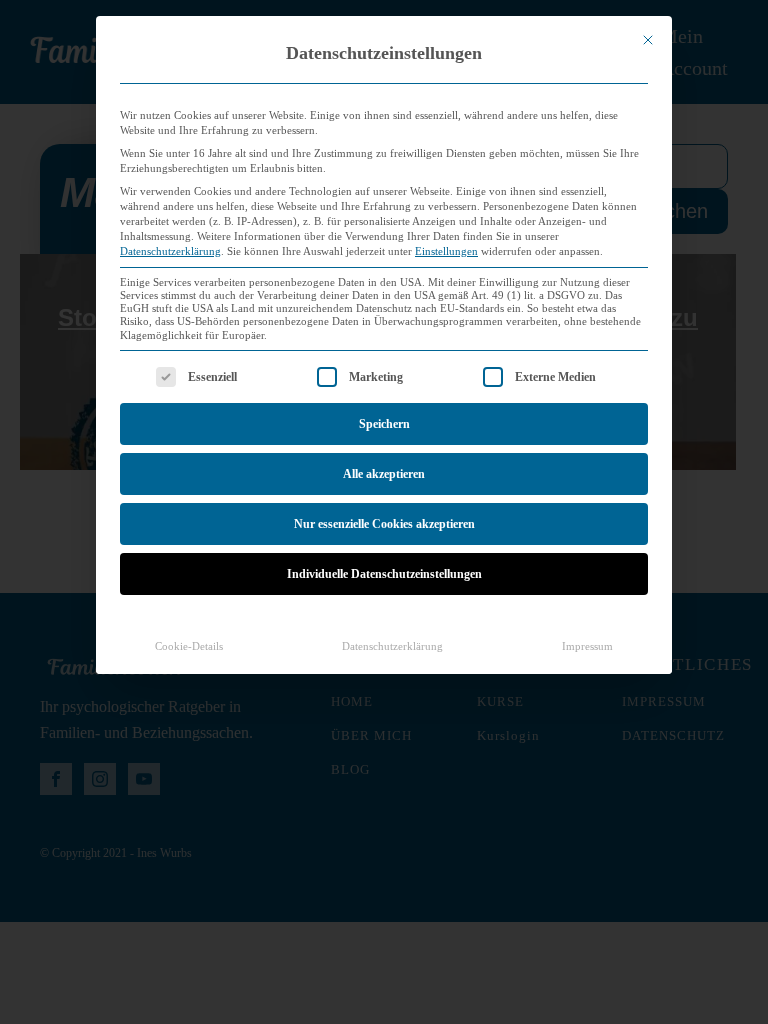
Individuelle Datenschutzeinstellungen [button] (384, 574)
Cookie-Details (189, 646)
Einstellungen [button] (446, 251)
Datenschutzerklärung (170, 251)
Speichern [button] (384, 424)
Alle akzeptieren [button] (384, 474)
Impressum (587, 646)
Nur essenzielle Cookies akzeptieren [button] (384, 524)
